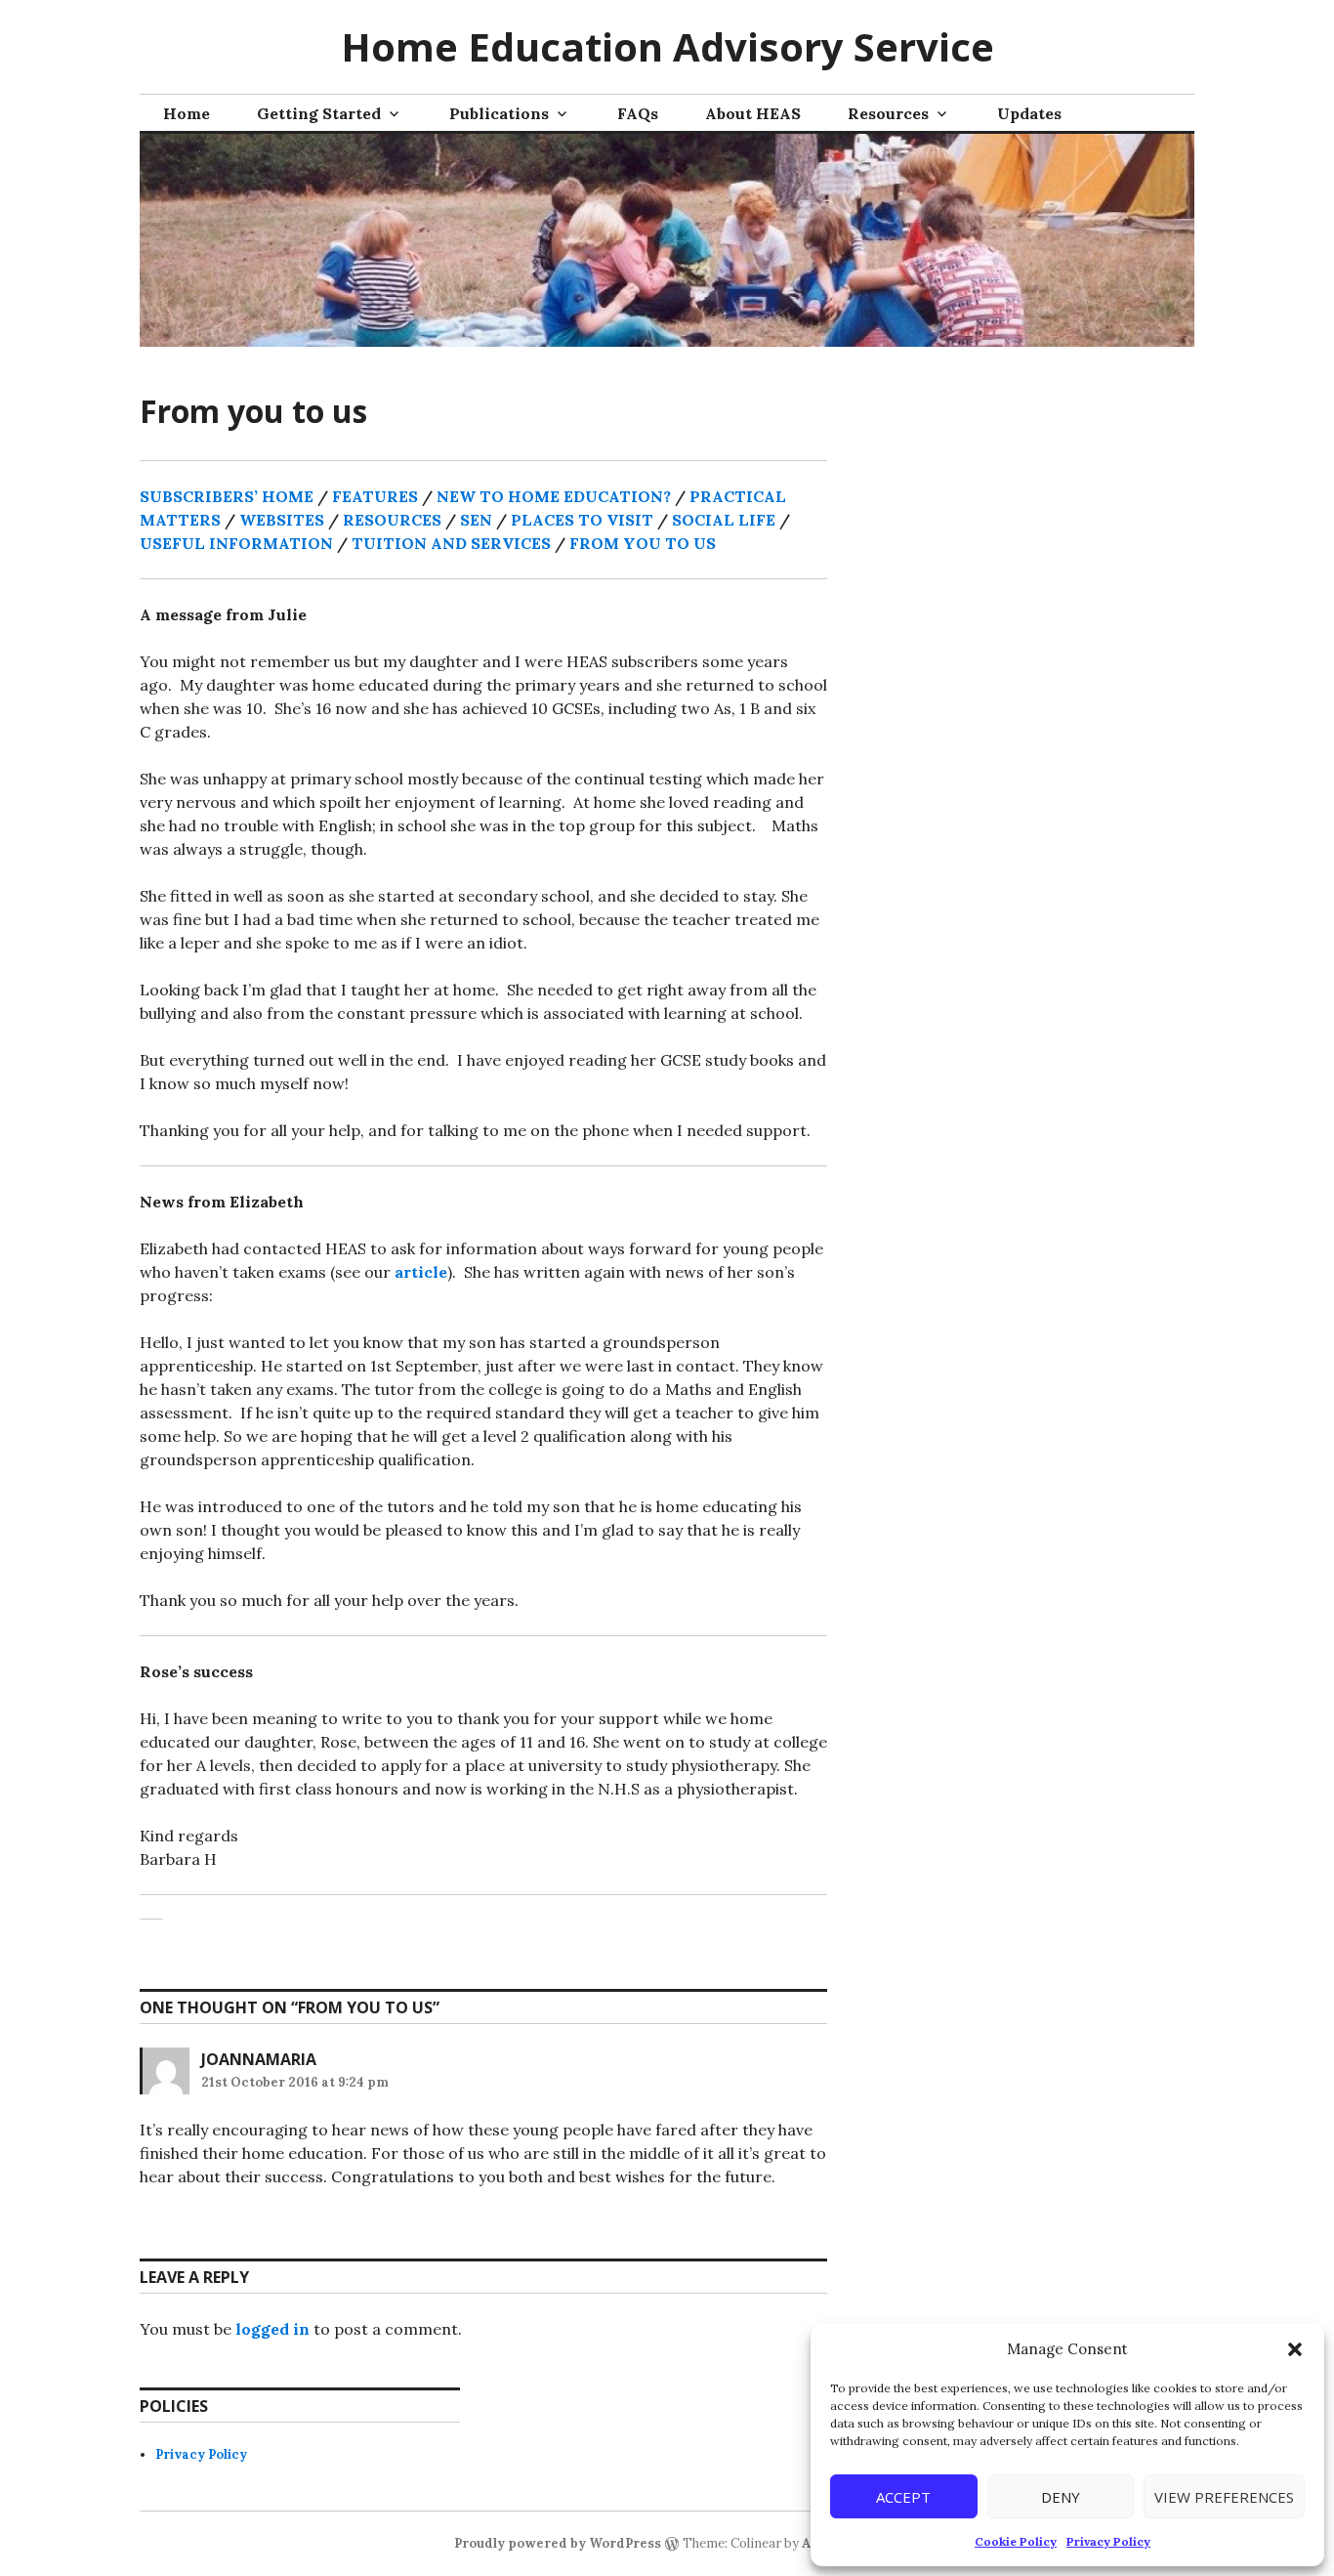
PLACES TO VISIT (582, 520)
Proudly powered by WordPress (558, 2543)
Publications (499, 113)
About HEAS (753, 113)
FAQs (638, 113)
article (421, 1272)
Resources (888, 113)
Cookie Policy (1016, 2541)
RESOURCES (392, 520)
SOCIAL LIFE (724, 520)
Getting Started (319, 113)
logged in (272, 2329)
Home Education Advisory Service (667, 46)
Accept (903, 2497)
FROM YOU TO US (643, 543)
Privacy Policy (1108, 2541)
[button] (1295, 2349)
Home (187, 113)
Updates (1029, 113)
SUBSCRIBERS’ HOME (227, 496)
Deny (1061, 2497)
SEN (476, 520)
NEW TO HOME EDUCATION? (554, 496)
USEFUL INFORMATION (238, 543)
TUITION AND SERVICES (451, 543)
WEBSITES (282, 520)
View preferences (1224, 2497)
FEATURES (375, 496)
